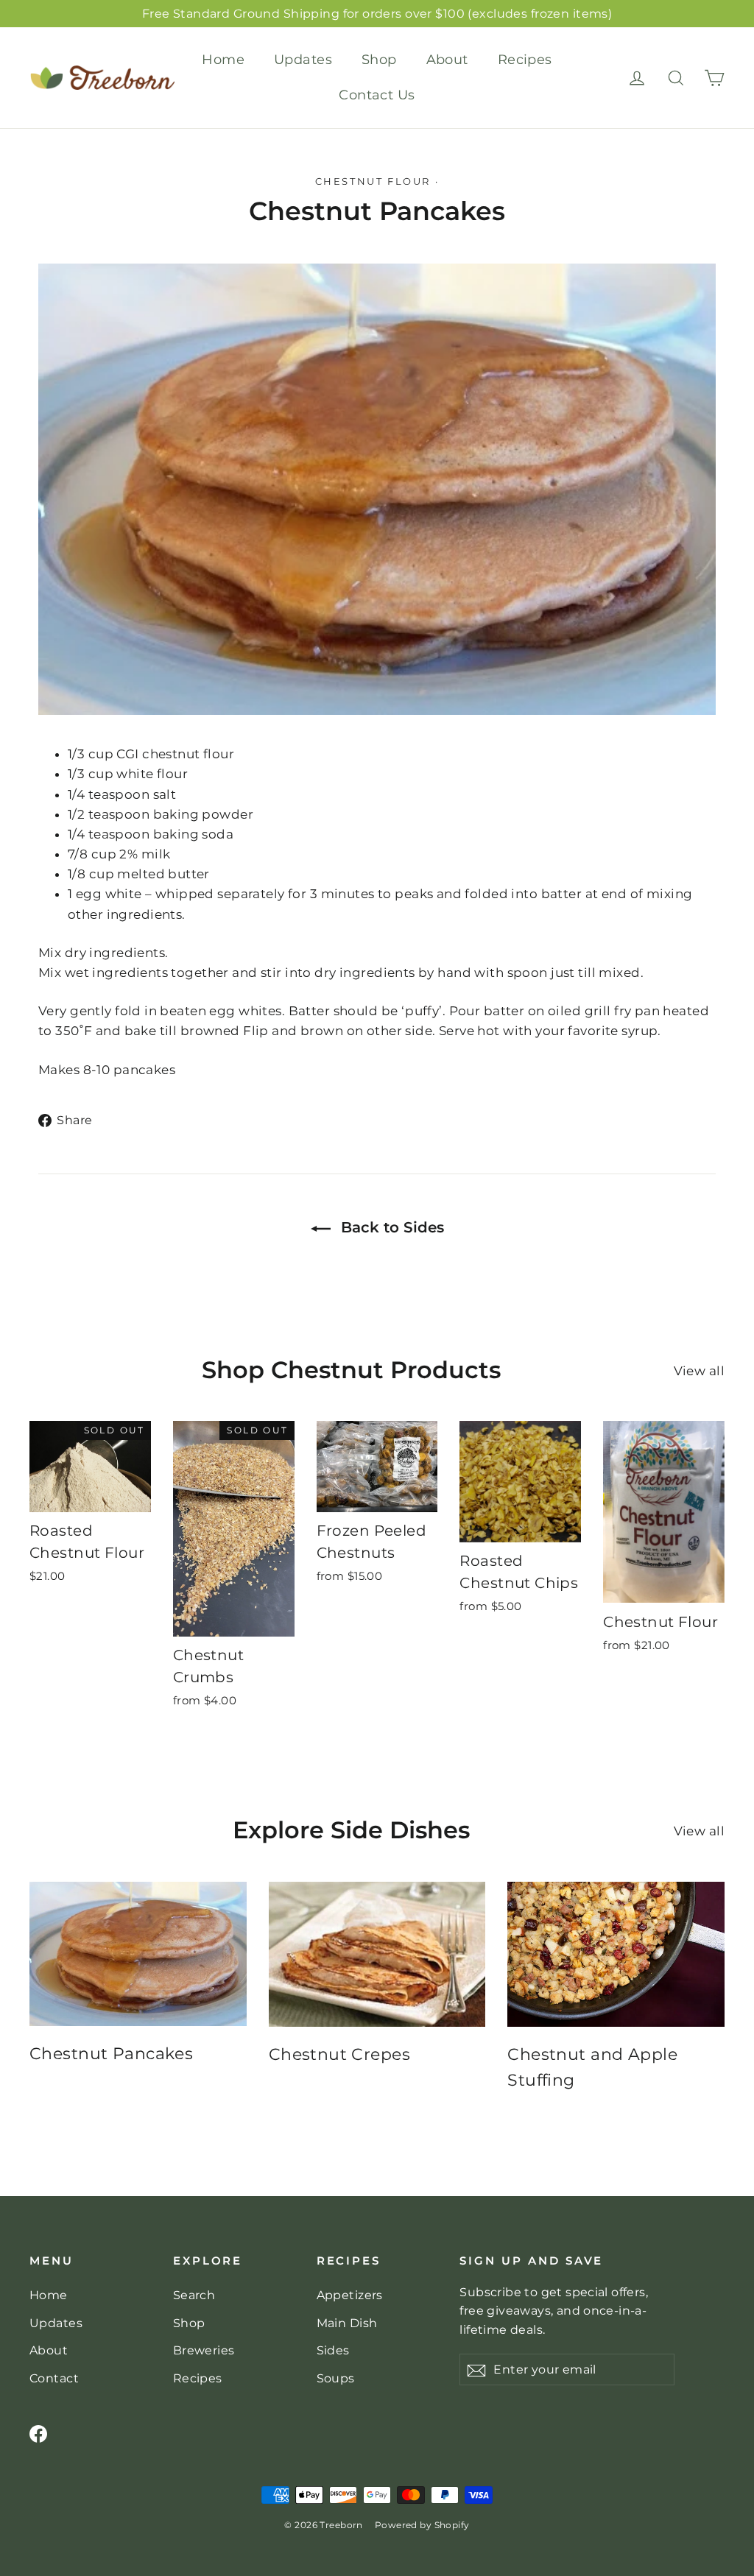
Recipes (525, 60)
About (447, 60)
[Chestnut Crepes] (377, 1954)
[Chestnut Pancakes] (138, 1954)
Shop (379, 60)
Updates (303, 60)
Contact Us (377, 95)
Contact (54, 2378)
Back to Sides (390, 1227)
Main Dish (347, 2323)
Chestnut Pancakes (111, 2054)
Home (223, 60)
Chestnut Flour (373, 181)
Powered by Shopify (422, 2525)
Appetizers (350, 2295)
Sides (333, 2350)
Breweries (204, 2350)
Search (194, 2295)
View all (699, 1371)
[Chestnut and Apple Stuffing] (616, 1954)
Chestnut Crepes (339, 2054)
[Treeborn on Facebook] (38, 2433)
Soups (336, 2378)
